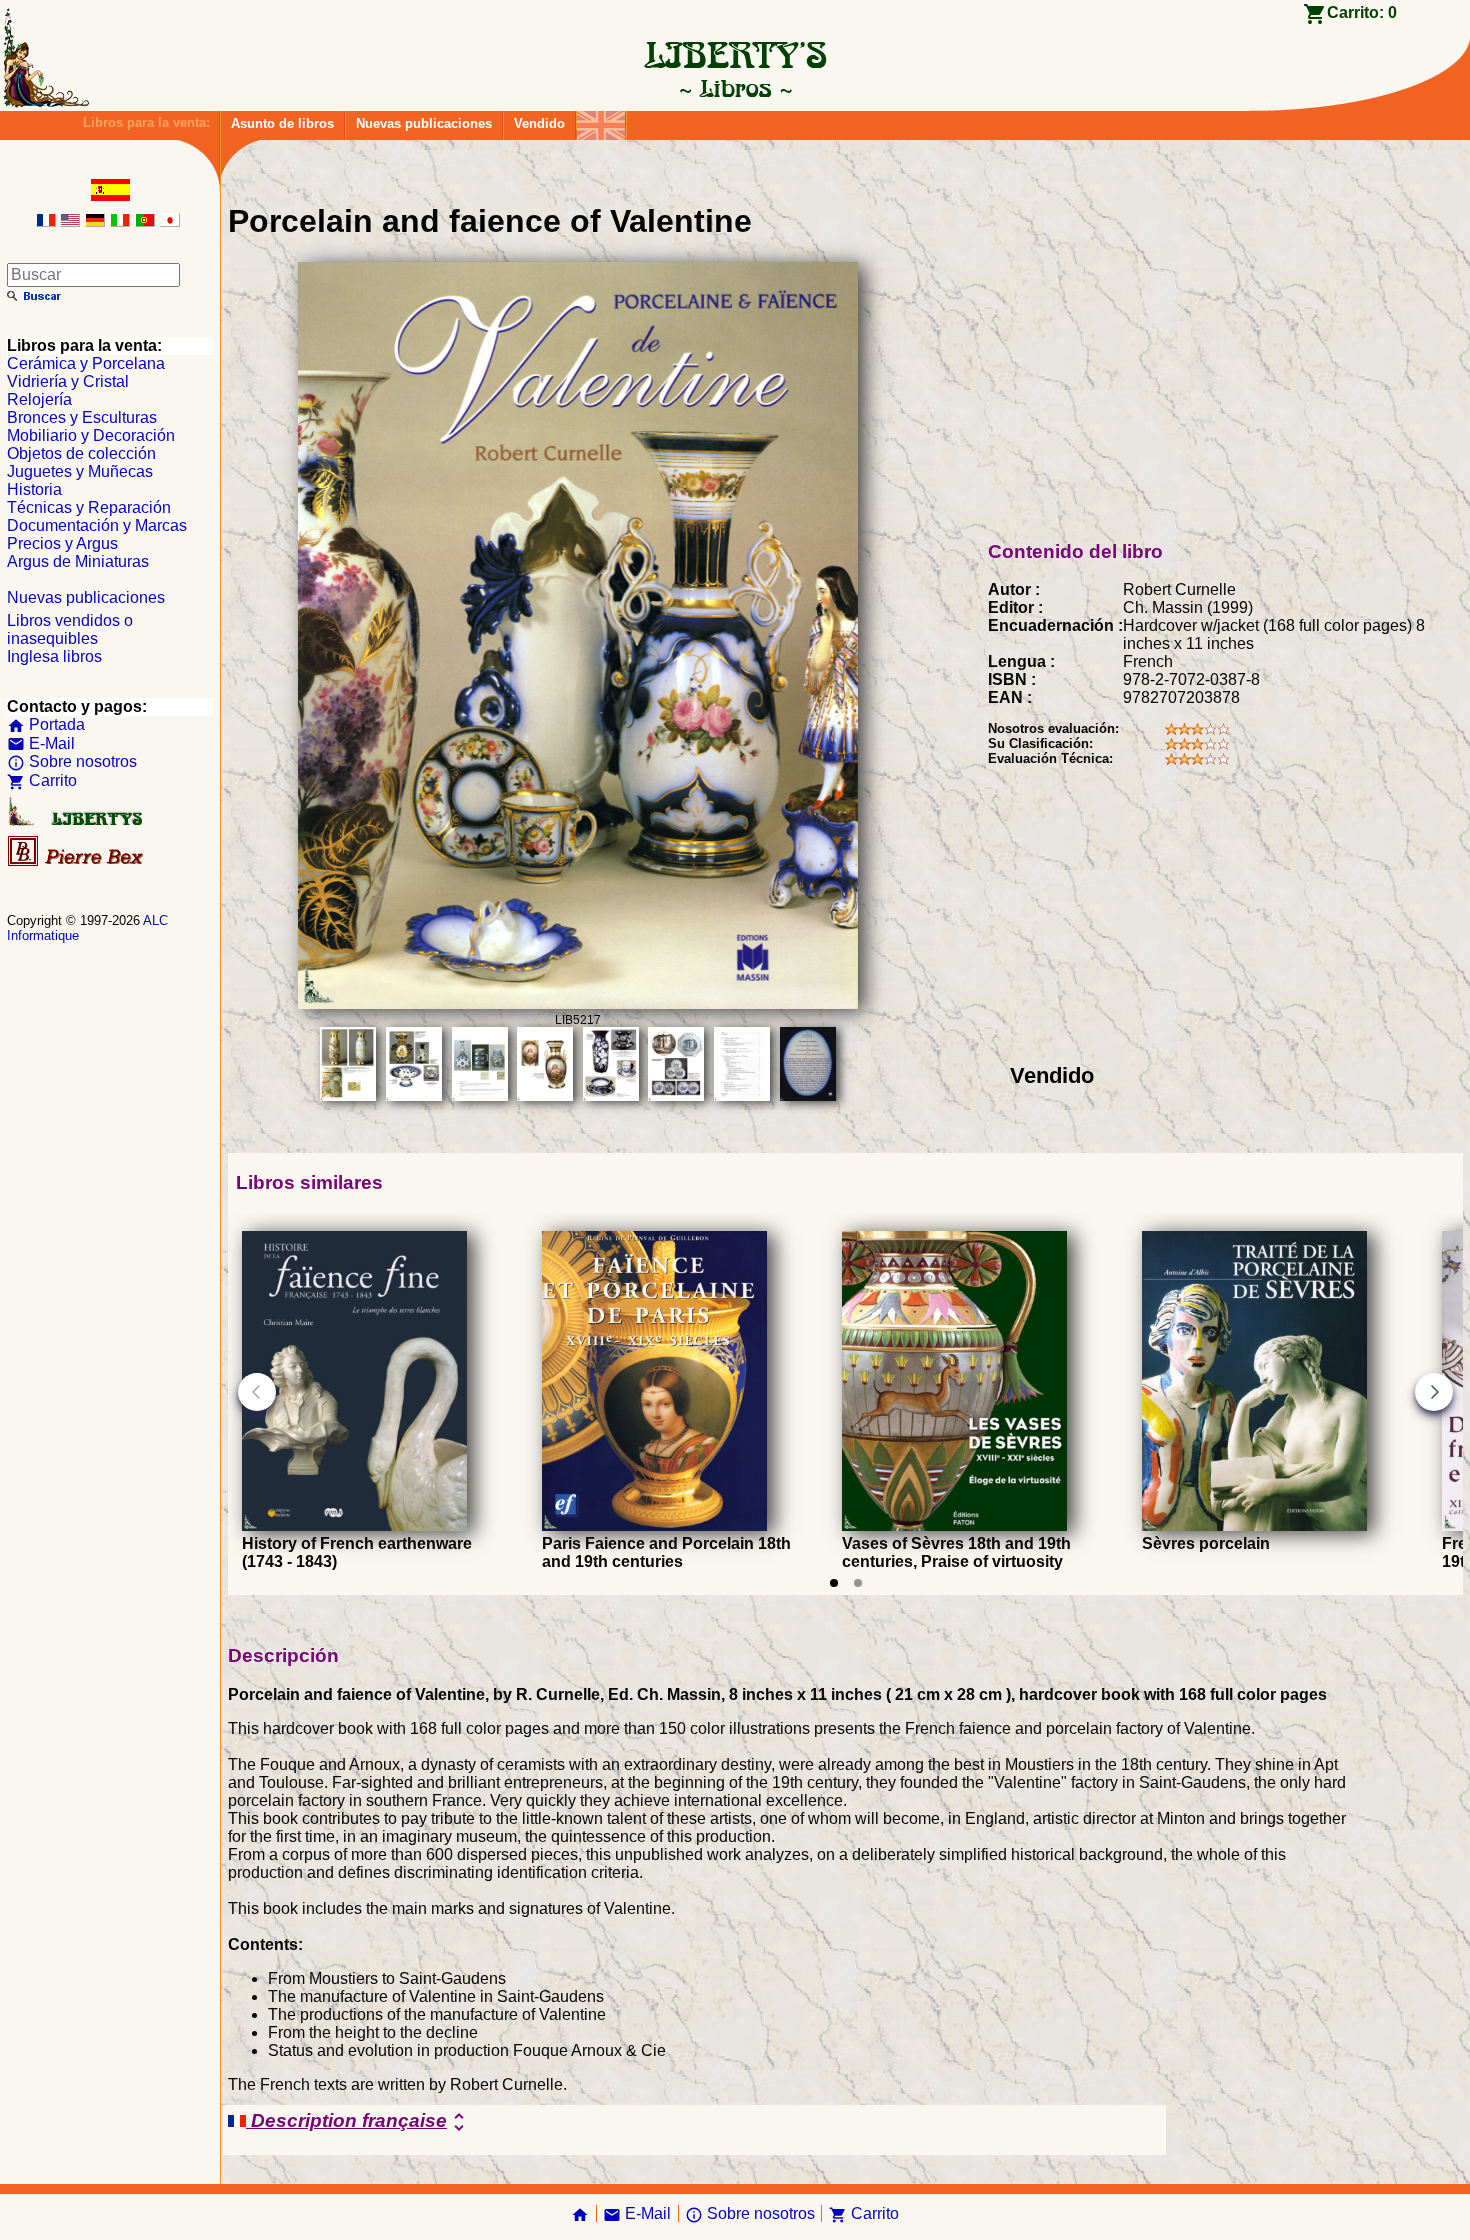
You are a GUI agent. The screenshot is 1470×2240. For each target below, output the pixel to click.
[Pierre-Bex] (77, 861)
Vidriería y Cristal (68, 381)
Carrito (42, 780)
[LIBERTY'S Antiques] (77, 821)
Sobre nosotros (72, 761)
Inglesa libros (54, 656)
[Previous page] (257, 1392)
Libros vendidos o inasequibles (70, 629)
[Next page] (1434, 1392)
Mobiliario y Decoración (91, 435)
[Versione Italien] (120, 221)
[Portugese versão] (145, 221)
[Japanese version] (170, 221)
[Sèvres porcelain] (1254, 1525)
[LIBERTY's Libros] (735, 88)
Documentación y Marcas (97, 525)
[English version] (70, 221)
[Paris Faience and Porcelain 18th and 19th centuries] (654, 1525)
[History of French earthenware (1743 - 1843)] (354, 1525)
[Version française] (46, 221)
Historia (34, 489)
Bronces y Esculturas (82, 417)
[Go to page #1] (834, 1583)
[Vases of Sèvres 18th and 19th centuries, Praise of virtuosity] (954, 1525)
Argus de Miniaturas (78, 561)
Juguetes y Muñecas (80, 471)
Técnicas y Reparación (89, 507)
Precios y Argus (62, 543)
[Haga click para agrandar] (578, 1003)
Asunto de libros (282, 123)
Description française (358, 2122)
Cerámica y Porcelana (86, 363)
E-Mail (41, 743)
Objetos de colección (81, 453)
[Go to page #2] (858, 1583)
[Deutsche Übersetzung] (95, 221)
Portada (46, 724)
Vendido (539, 123)
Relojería (39, 399)
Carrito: (1362, 12)
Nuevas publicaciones (424, 123)
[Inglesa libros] (601, 120)
